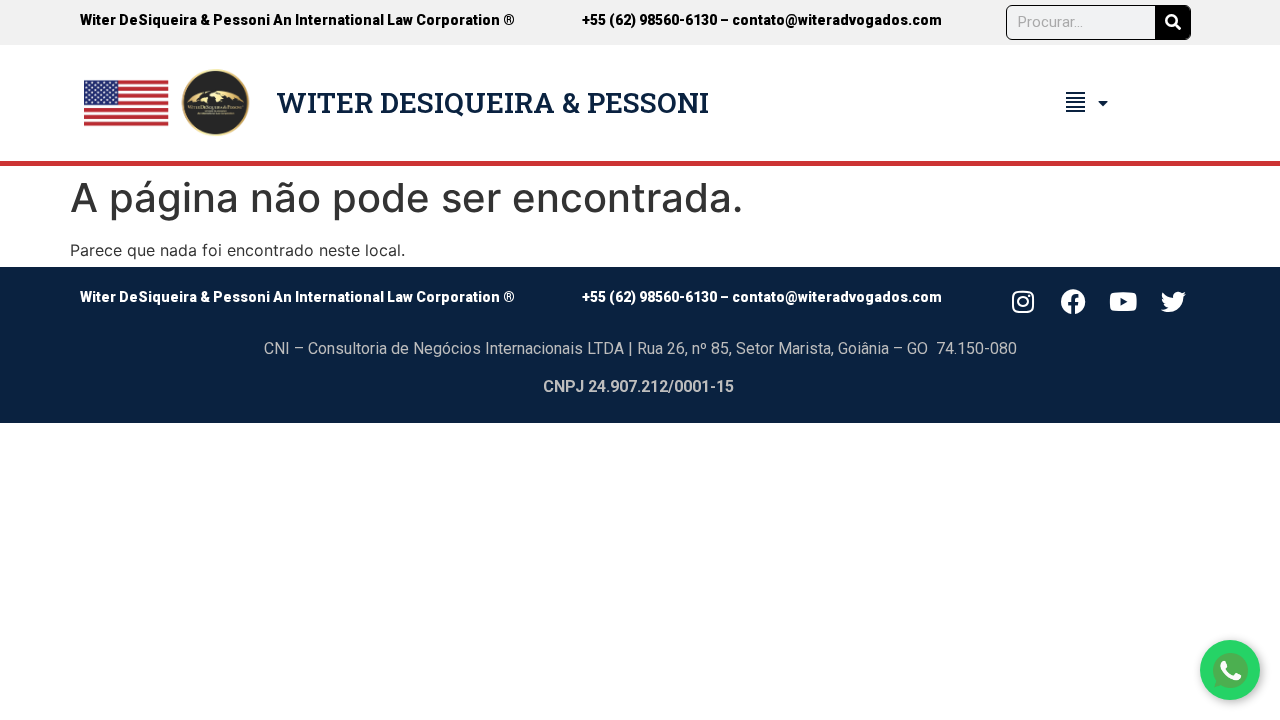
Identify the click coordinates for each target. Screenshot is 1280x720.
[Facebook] (1073, 302)
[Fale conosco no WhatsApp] (1230, 670)
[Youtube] (1123, 302)
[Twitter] (1174, 302)
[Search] (1172, 22)
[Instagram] (1023, 302)
